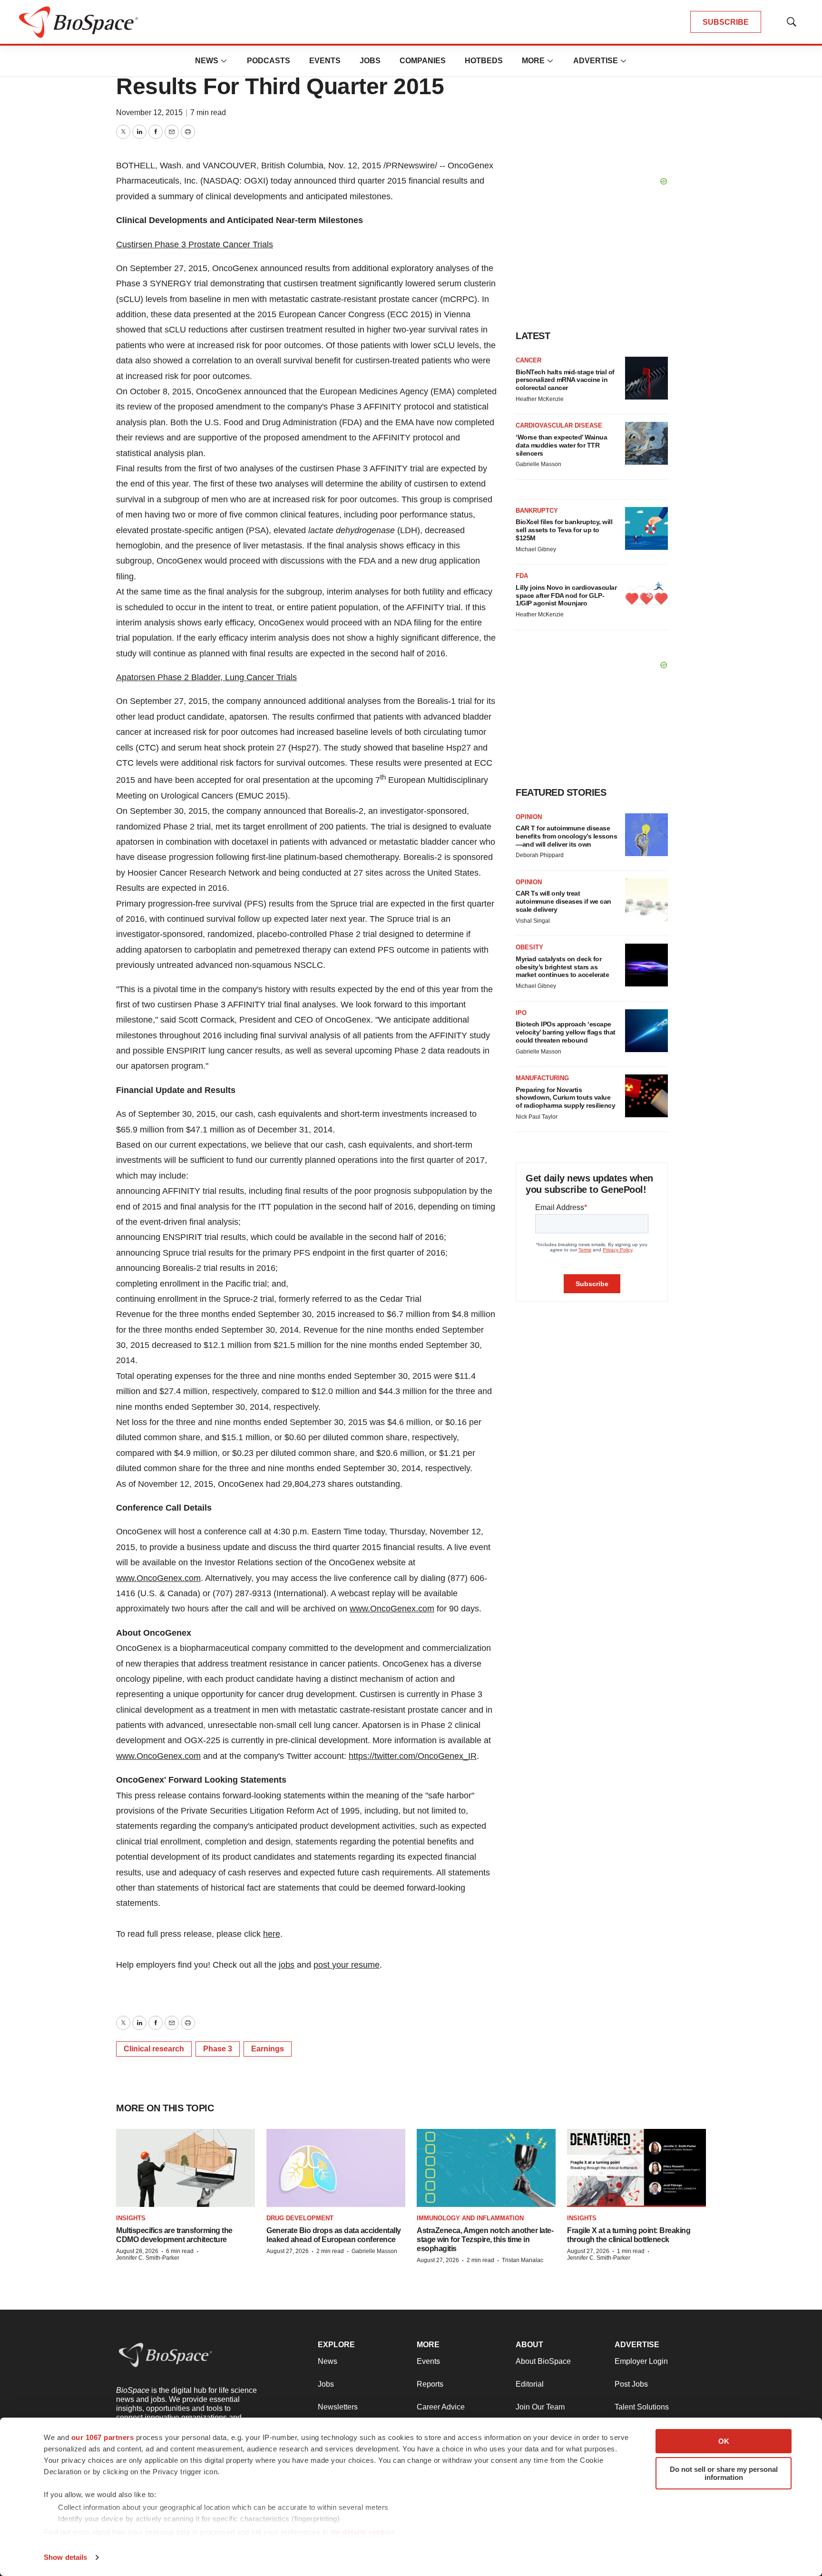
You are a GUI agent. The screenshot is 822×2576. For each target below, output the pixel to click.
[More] (224, 61)
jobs (287, 1965)
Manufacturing (542, 1078)
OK (724, 2441)
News (207, 61)
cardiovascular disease (559, 425)
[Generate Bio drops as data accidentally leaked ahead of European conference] (336, 2168)
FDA (522, 576)
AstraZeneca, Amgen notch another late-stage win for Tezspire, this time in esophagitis (485, 2239)
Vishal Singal (533, 921)
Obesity (529, 947)
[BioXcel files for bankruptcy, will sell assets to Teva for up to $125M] (646, 528)
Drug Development (300, 2218)
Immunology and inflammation (470, 2218)
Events (325, 61)
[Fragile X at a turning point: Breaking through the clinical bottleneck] (636, 2168)
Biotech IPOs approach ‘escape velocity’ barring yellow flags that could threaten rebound (566, 1032)
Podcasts (269, 61)
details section (368, 2532)
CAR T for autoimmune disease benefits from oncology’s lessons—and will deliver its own (566, 836)
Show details (65, 2557)
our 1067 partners (103, 2437)
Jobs (370, 61)
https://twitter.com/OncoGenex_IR (413, 1756)
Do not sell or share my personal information (724, 2473)
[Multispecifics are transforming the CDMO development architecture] (186, 2168)
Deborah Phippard (540, 855)
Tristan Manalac (523, 2260)
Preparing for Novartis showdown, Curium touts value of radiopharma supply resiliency (565, 1098)
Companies (423, 61)
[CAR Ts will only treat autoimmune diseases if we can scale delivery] (646, 900)
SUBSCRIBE (726, 22)
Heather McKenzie (540, 399)
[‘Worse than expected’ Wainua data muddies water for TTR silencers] (646, 443)
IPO (521, 1013)
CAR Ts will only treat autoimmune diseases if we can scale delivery (563, 901)
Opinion (529, 817)
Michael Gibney (536, 549)
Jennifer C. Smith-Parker (148, 2258)
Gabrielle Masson (538, 464)
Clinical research (154, 2049)
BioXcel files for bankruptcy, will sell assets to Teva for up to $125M (564, 530)
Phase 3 (218, 2049)
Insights (131, 2218)
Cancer (528, 360)
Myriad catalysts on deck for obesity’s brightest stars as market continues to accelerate (562, 967)
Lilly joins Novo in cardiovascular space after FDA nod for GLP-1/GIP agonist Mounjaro (566, 595)
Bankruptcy (537, 511)
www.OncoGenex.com (158, 1578)
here (272, 1934)
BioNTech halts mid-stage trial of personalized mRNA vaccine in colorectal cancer (565, 380)
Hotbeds (484, 61)
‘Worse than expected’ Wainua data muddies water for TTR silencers (561, 445)
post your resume (347, 1965)
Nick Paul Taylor (537, 1117)
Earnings (268, 2049)
